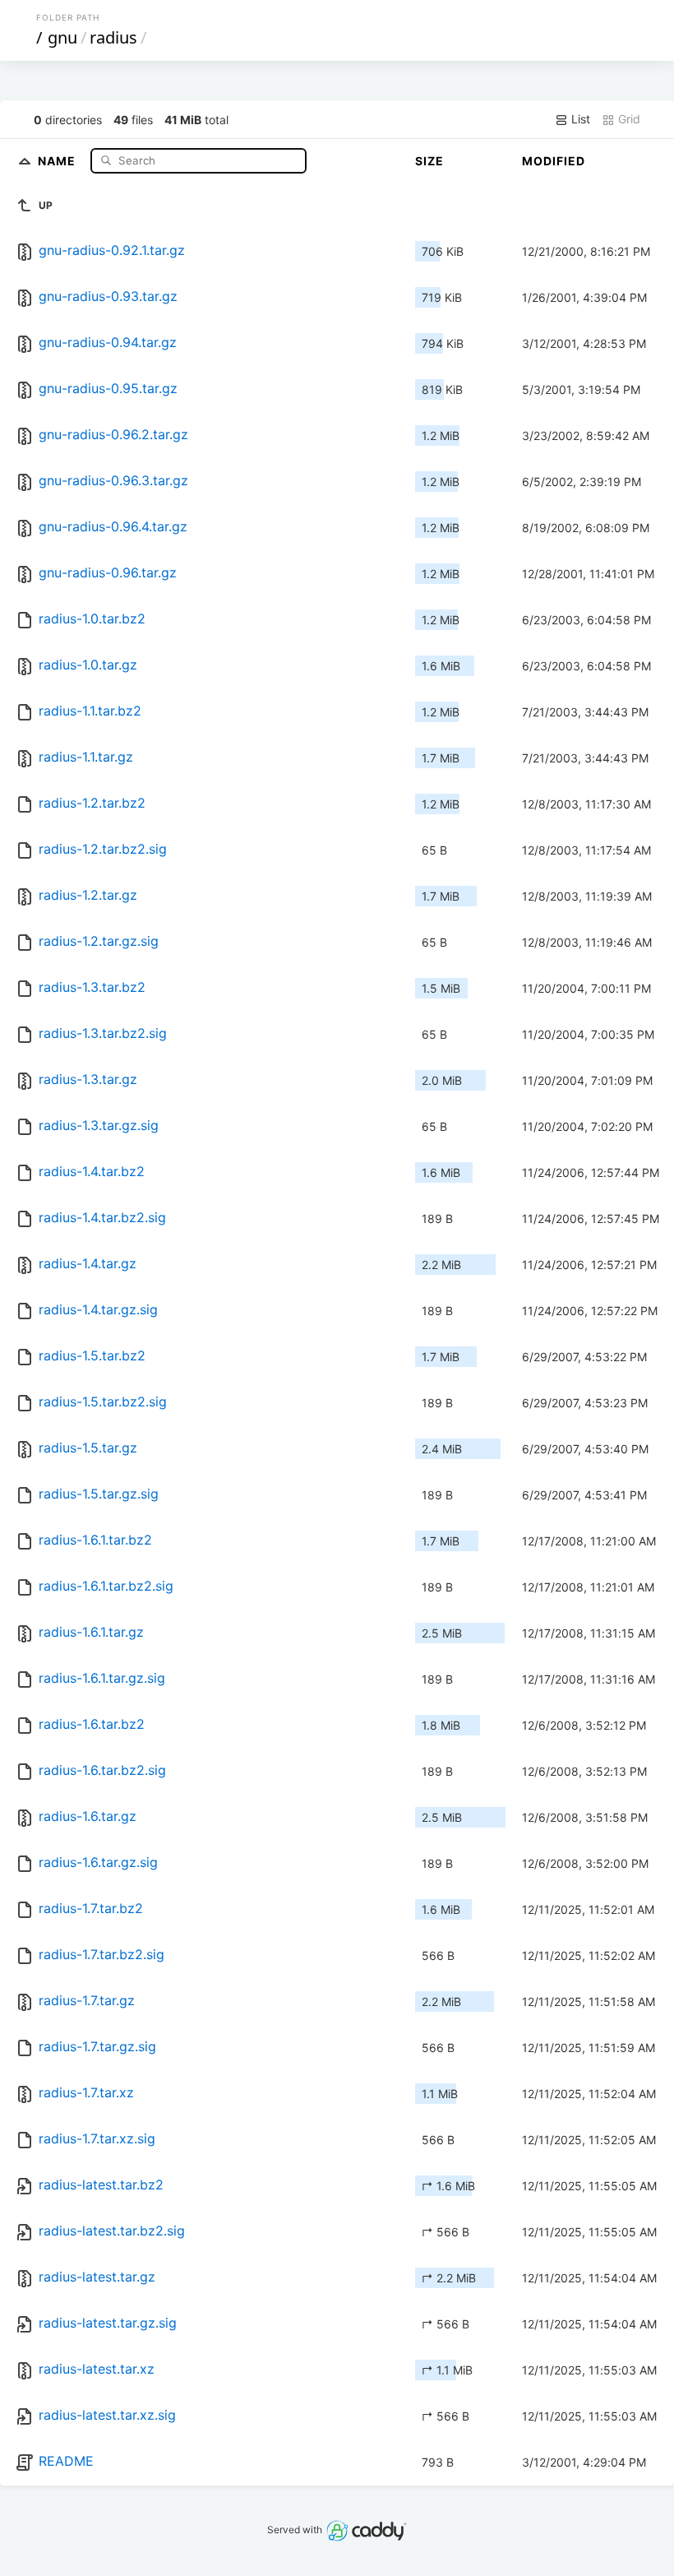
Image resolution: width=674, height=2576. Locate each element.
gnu (62, 37)
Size (429, 161)
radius (113, 37)
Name (58, 160)
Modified (554, 161)
